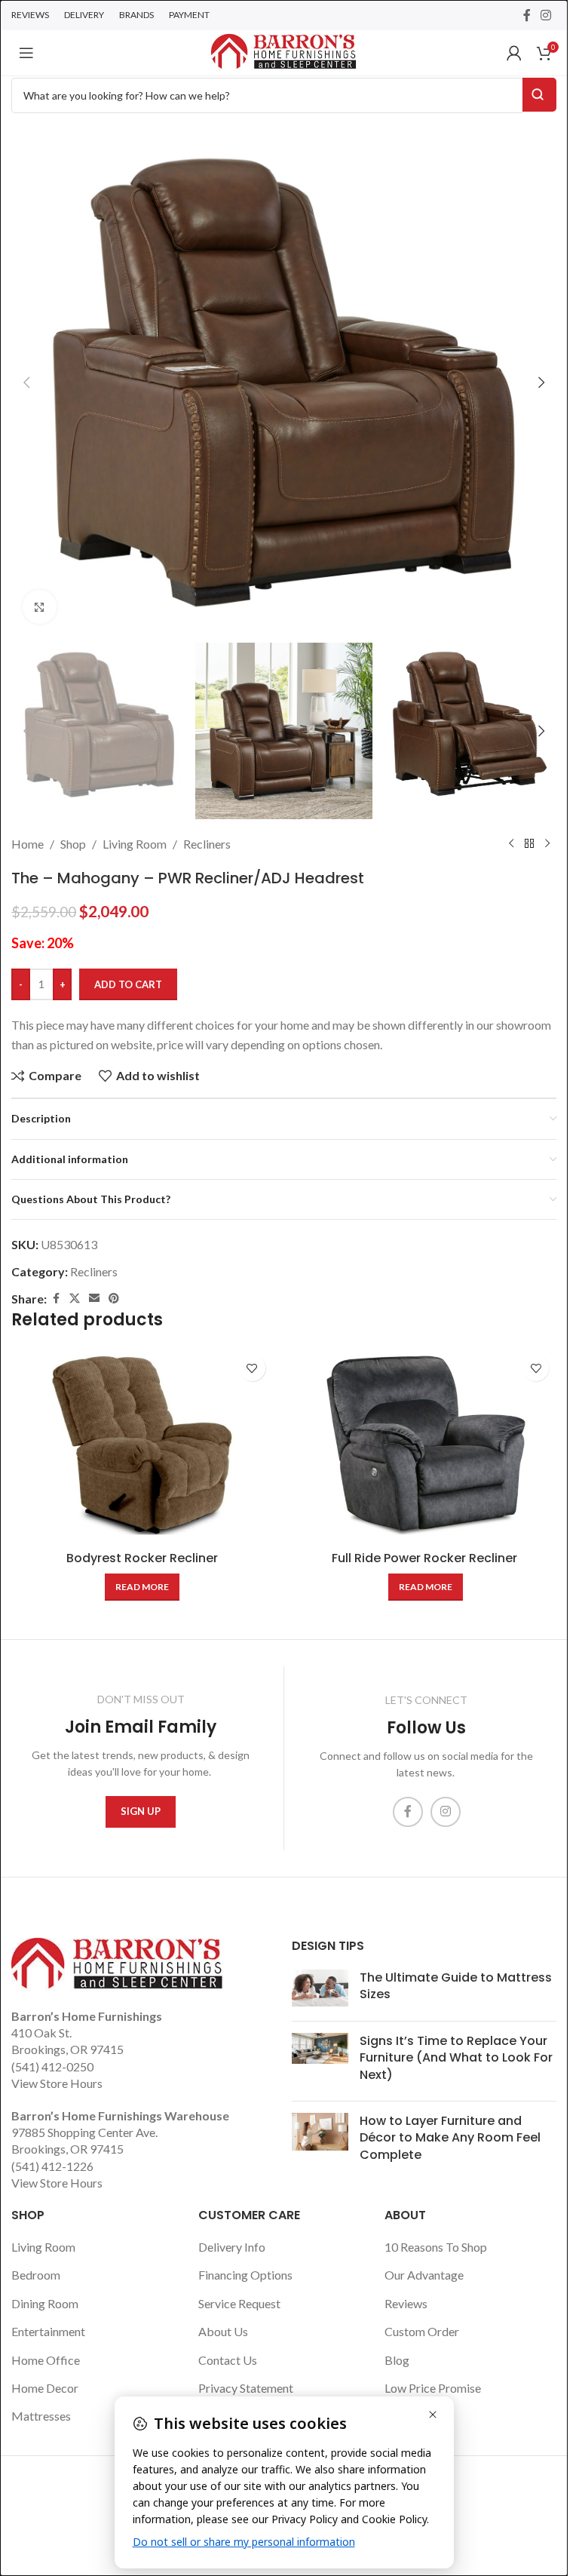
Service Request (239, 2303)
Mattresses (41, 2416)
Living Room (135, 844)
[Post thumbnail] (320, 1990)
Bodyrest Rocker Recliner (142, 1558)
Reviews (406, 2303)
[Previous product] (511, 844)
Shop (73, 844)
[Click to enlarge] (40, 607)
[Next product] (547, 844)
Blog (397, 2360)
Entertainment (48, 2331)
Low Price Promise (433, 2388)
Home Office (46, 2360)
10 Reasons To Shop (436, 2247)
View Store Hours (57, 2083)
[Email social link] (94, 1299)
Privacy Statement (246, 2388)
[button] (26, 382)
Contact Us (228, 2360)
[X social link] (75, 1299)
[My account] (514, 53)
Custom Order (422, 2331)
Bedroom (36, 2275)
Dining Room (45, 2303)
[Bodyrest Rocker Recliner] (142, 1445)
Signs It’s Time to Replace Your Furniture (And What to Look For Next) (456, 2058)
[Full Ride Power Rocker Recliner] (426, 1445)
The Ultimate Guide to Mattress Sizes (456, 1986)
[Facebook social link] (527, 15)
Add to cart (128, 984)
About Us (223, 2331)
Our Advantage (424, 2275)
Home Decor (45, 2388)
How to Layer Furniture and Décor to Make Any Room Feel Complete (450, 2138)
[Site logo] (283, 51)
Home (28, 844)
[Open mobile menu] (26, 53)
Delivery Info (232, 2247)
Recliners (207, 844)
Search (539, 95)
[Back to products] (529, 844)
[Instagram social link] (546, 15)
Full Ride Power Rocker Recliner (426, 1558)
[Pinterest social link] (114, 1299)
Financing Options (245, 2275)
